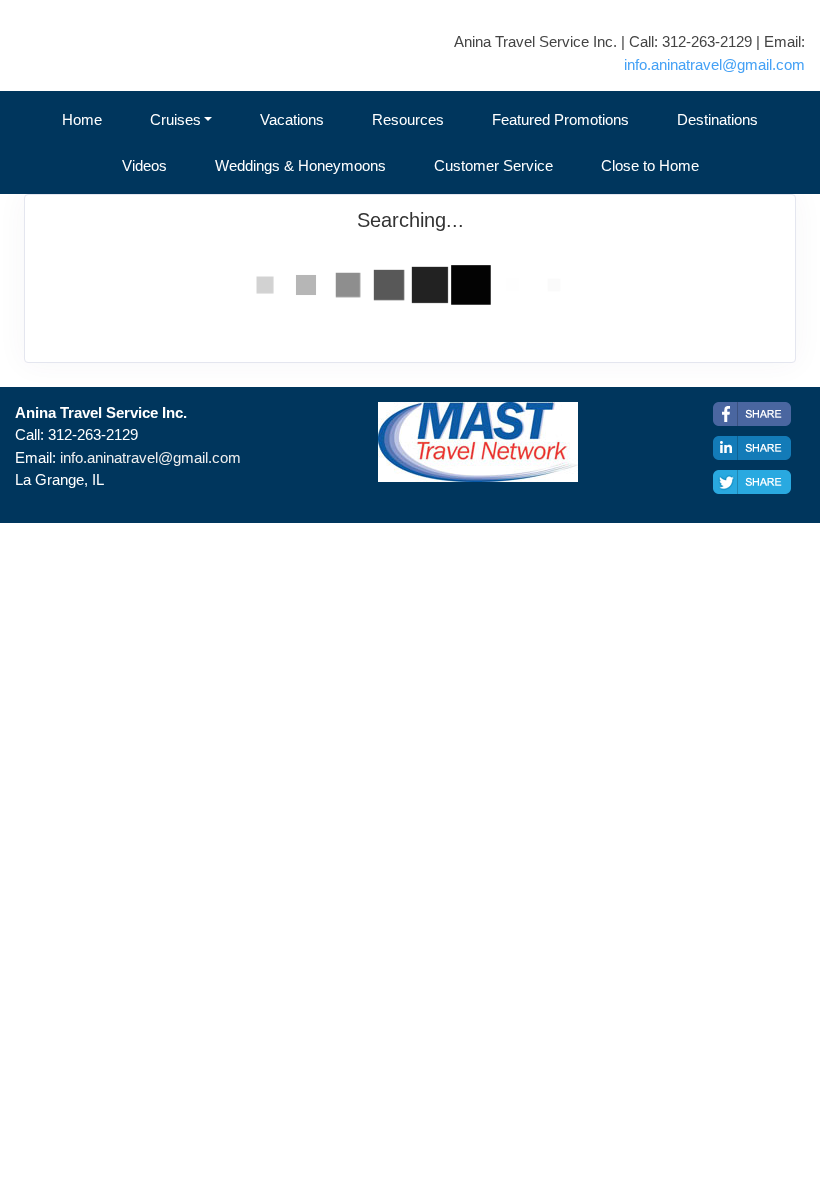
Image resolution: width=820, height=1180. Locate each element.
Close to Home (650, 165)
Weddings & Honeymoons (300, 165)
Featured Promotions (560, 119)
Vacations (292, 119)
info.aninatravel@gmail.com (714, 64)
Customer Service (493, 165)
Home (82, 119)
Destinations (717, 119)
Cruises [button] (175, 119)
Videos (144, 165)
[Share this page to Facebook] (752, 414)
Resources (408, 119)
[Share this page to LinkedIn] (752, 448)
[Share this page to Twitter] (752, 482)
